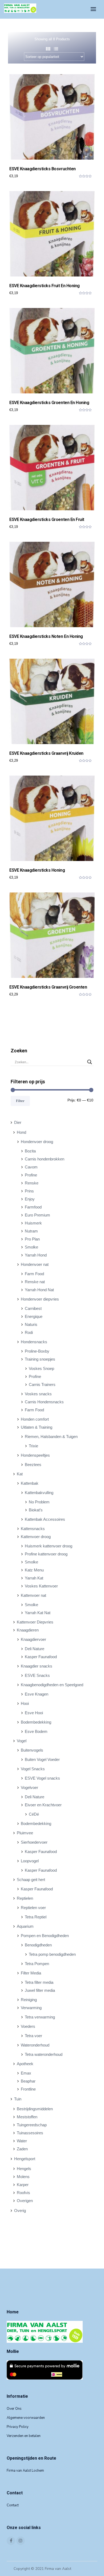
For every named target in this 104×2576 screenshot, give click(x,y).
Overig (20, 2210)
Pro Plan (32, 1239)
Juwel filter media (40, 1990)
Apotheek (25, 2064)
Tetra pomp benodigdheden (52, 1954)
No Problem (39, 1502)
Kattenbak (30, 1483)
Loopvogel (30, 1861)
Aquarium (25, 1926)
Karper (23, 2185)
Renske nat (35, 1282)
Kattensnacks (33, 1529)
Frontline (28, 2089)
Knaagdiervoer (33, 1639)
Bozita (30, 1151)
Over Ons (14, 2409)
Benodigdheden (38, 1945)
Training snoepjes (40, 1359)
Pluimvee (25, 1833)
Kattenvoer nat (33, 1595)
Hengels (24, 2169)
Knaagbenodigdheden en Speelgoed (52, 1685)
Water (22, 2141)
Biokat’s (36, 1510)
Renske (32, 1183)
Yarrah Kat (34, 1578)
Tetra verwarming (40, 2017)
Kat (20, 1474)
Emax (26, 2073)
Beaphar (28, 2081)
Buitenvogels (32, 1750)
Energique (34, 1316)
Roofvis (23, 2193)
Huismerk (33, 1223)
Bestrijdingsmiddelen (35, 2109)
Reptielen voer (33, 1908)
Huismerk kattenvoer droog (49, 1546)
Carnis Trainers (42, 1384)
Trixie (33, 1446)
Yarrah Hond (36, 1255)
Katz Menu (34, 1570)
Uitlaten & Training (37, 1427)
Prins (29, 1191)
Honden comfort (35, 1419)
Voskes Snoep (41, 1368)
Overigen (25, 2201)
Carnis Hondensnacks (44, 1402)
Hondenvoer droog (37, 1142)
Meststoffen (27, 2117)
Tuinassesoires (30, 2133)
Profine (31, 1175)
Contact (13, 2505)
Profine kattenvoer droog (46, 1554)
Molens (23, 2177)
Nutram (31, 1231)
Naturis (31, 1324)
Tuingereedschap (32, 2125)
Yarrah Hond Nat (39, 1290)
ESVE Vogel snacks (42, 1778)
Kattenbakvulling (39, 1493)
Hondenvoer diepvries (40, 1299)
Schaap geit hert (31, 1880)
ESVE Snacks (37, 1675)
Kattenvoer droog (36, 1537)
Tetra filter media (39, 1982)
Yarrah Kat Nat (38, 1613)
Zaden (22, 2149)
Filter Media (31, 1973)
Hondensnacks (34, 1342)
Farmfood (33, 1207)
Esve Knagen (37, 1694)
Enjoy (30, 1199)
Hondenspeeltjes (35, 1455)
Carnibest (33, 1308)
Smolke (31, 1247)
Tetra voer (33, 2036)
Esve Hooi (34, 1713)
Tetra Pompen (37, 1964)
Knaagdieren (28, 1630)
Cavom (31, 1167)
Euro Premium (37, 1215)
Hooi (25, 1703)
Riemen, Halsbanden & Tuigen (51, 1437)
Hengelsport (25, 2159)
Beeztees (33, 1465)
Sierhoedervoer (34, 1842)
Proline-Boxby (37, 1351)
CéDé (34, 1814)
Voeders (28, 2026)
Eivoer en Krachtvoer (43, 1805)
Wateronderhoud (35, 2045)
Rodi (29, 1332)
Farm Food (34, 1274)
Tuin (18, 2099)
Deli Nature (35, 1649)
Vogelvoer (29, 1787)
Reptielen (25, 1898)
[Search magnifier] (90, 1062)
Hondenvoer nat (35, 1264)
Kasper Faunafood (41, 1657)
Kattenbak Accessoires (45, 1519)
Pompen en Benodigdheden (45, 1936)
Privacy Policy (18, 2427)
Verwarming (31, 2008)
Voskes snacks (38, 1394)
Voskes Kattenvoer (41, 1586)
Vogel (22, 1741)
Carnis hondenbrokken (45, 1159)
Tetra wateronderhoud (44, 2054)
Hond (21, 1132)
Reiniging (29, 2000)
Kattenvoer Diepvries (35, 1622)
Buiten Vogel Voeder (42, 1759)
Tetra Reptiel (36, 1917)
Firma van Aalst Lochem (25, 2471)
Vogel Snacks (33, 1769)
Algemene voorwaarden (26, 2418)
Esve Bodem (36, 1731)
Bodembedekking (36, 1722)
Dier (18, 1122)
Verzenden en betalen (24, 2436)
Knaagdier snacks (37, 1666)
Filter (20, 1101)
